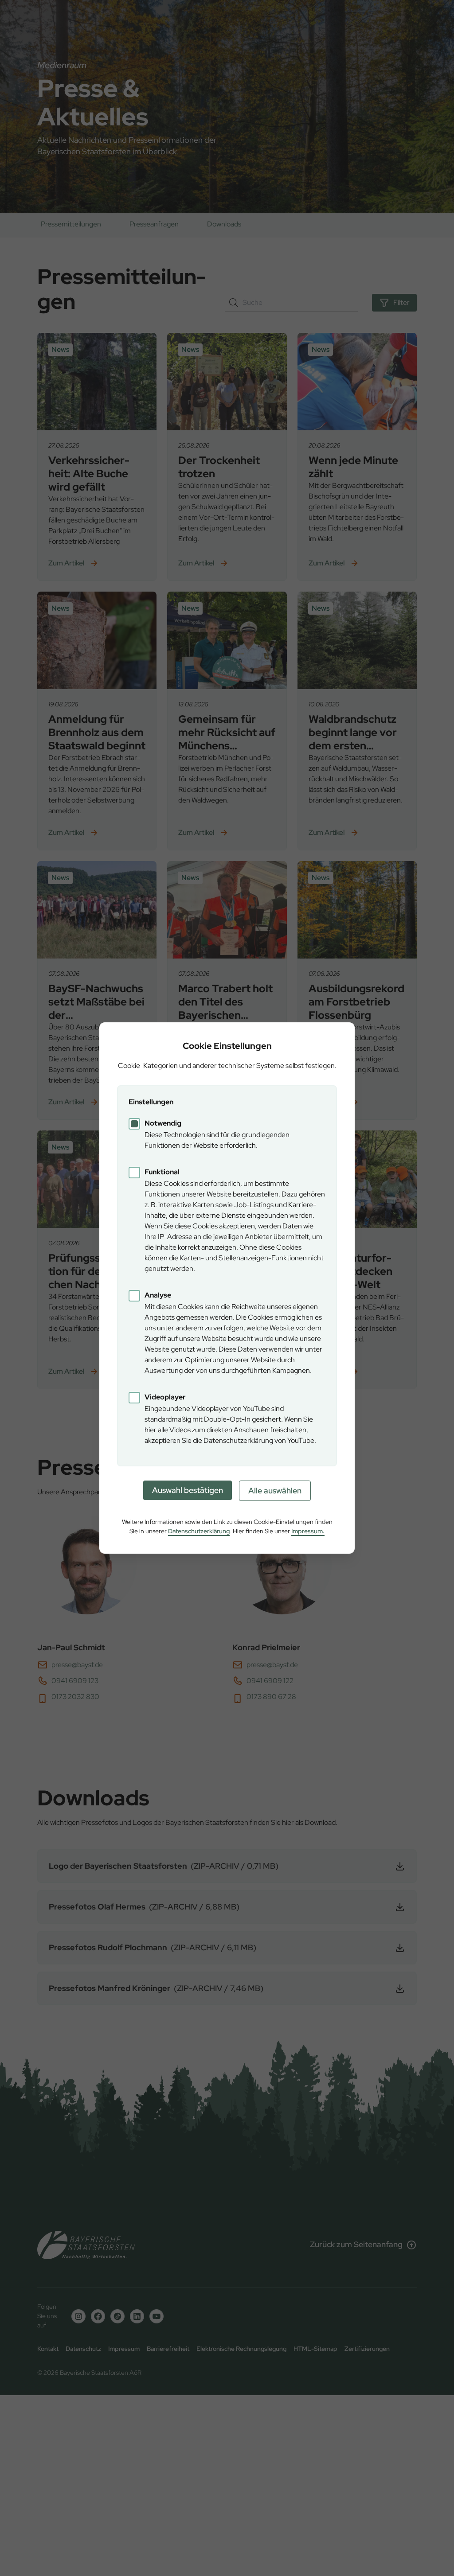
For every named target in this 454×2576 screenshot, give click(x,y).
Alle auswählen (275, 1491)
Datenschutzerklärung (199, 1531)
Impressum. (308, 1531)
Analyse (158, 1295)
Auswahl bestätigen (188, 1490)
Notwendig (163, 1123)
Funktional (162, 1172)
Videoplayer (165, 1397)
